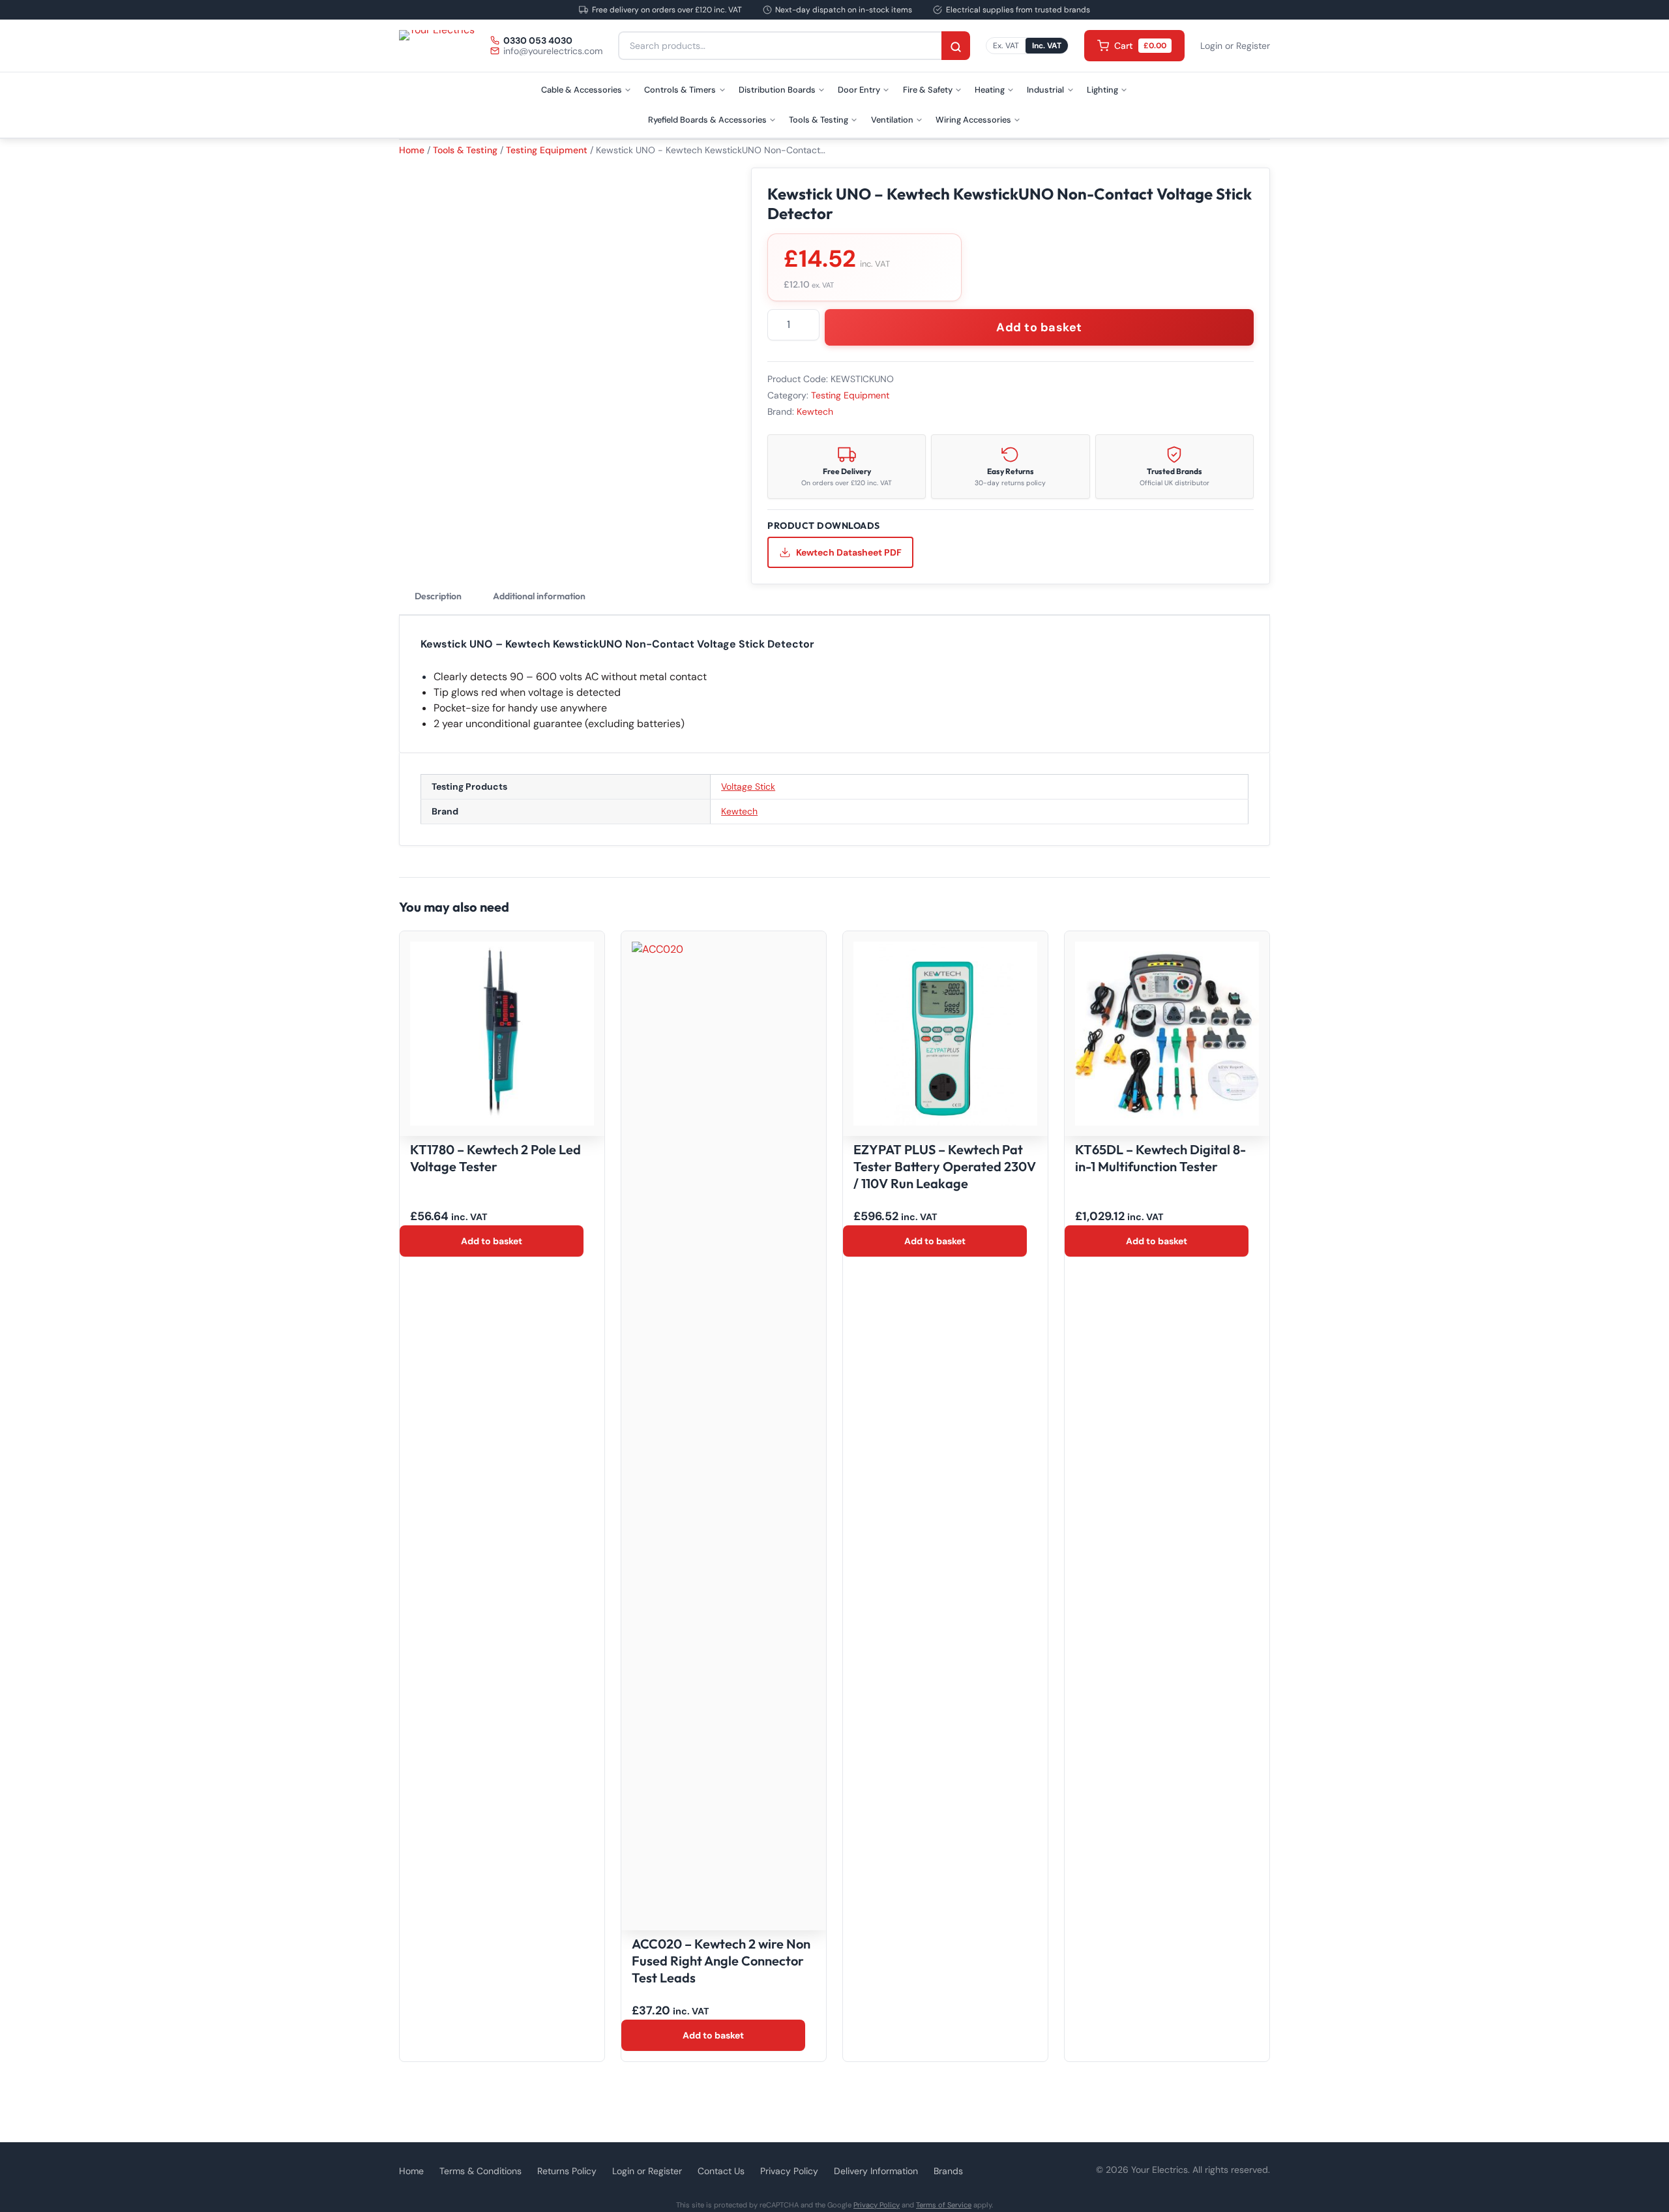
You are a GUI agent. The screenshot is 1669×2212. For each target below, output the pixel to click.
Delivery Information (876, 2171)
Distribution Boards (777, 90)
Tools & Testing (819, 120)
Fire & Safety (928, 90)
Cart (1140, 46)
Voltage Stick (748, 786)
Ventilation (892, 120)
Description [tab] (438, 596)
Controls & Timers (680, 90)
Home (412, 150)
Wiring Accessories (973, 120)
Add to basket (1039, 327)
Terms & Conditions (480, 2171)
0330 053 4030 (538, 40)
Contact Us (721, 2171)
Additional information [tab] (539, 596)
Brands (948, 2171)
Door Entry (859, 90)
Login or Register (1235, 46)
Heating (990, 90)
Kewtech (815, 411)
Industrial (1045, 90)
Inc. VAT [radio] (1047, 46)
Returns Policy (567, 2171)
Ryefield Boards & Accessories (707, 120)
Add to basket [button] (492, 1241)
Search (956, 47)
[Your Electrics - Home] (437, 46)
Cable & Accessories (582, 90)
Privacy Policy (789, 2171)
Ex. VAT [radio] (1006, 46)
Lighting (1102, 90)
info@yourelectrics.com (553, 51)
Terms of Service (944, 2205)
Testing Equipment (547, 150)
